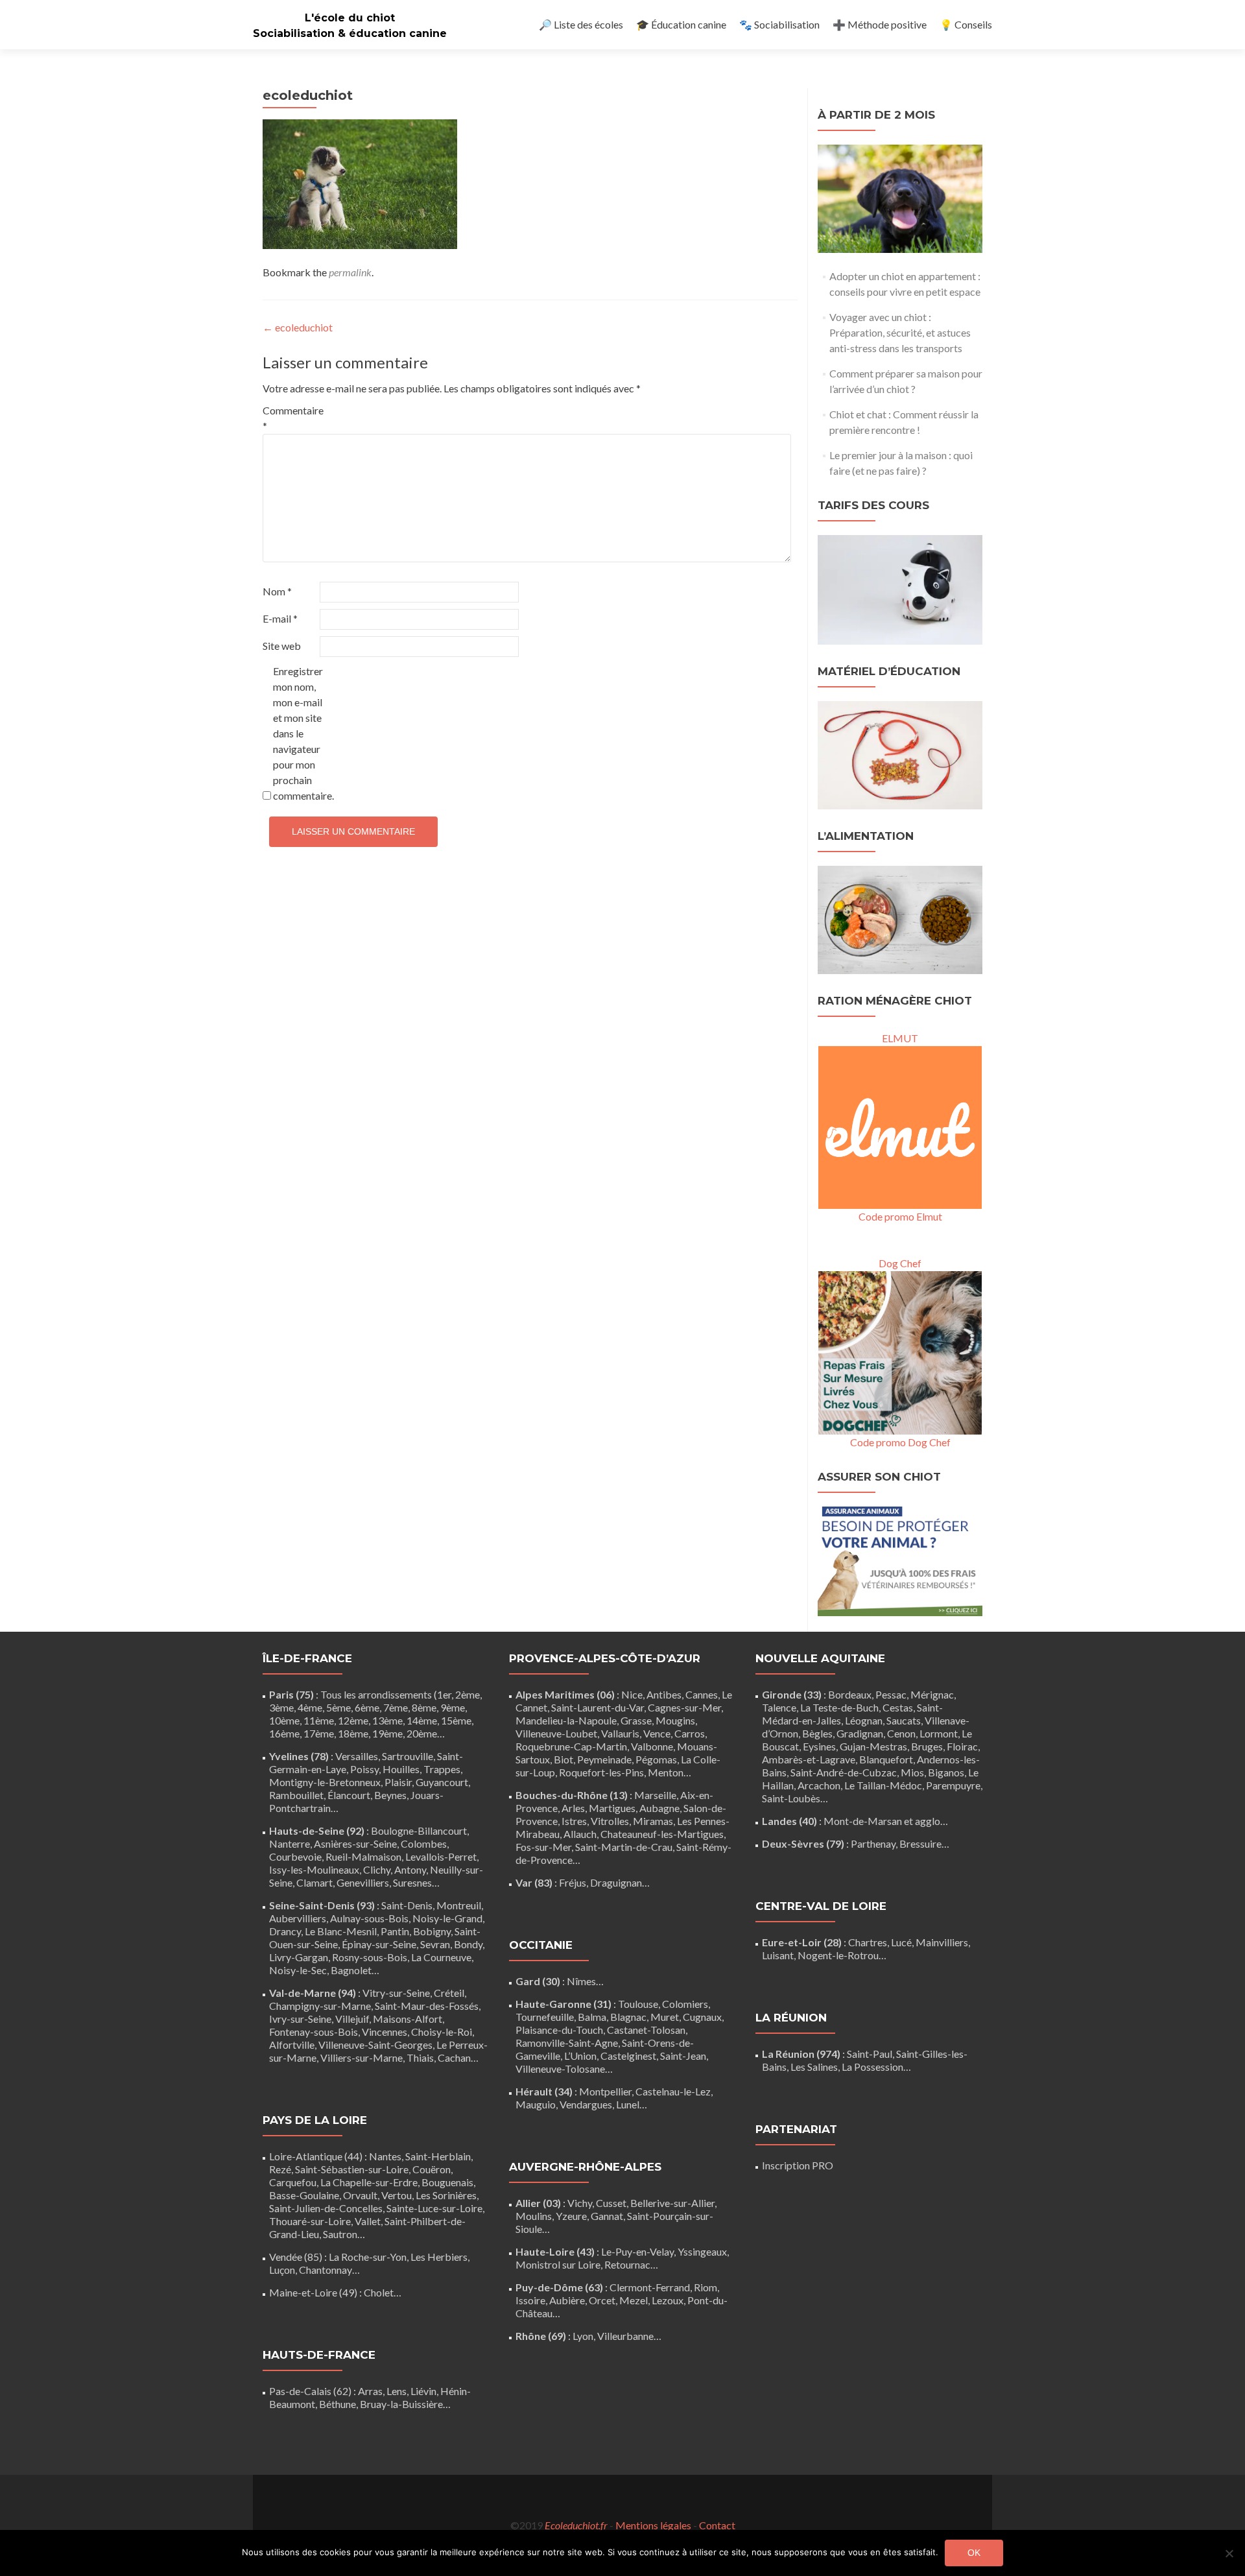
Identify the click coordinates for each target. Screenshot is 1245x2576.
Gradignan (860, 1733)
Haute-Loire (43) (555, 2251)
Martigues (612, 1808)
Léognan (864, 1720)
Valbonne (652, 1746)
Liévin (423, 2391)
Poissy (364, 1769)
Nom (277, 591)
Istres (574, 1821)
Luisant (778, 1955)
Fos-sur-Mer (543, 1847)
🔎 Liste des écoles (581, 24)
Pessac (891, 1694)
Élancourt (349, 1795)
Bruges (927, 1746)
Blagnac (628, 2017)
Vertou (397, 2195)
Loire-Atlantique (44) (316, 2156)
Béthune (338, 2404)
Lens (397, 2391)
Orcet (602, 2300)
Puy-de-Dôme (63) (559, 2287)
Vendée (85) (296, 2257)
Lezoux (668, 2300)
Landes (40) (789, 1821)
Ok (974, 2553)
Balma (592, 2017)
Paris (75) (291, 1694)
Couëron (432, 2169)
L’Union (580, 2056)
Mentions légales (653, 2525)
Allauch (580, 1834)
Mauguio (536, 2104)
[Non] (1229, 2553)
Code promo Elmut (900, 1216)
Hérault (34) (544, 2091)
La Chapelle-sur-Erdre (369, 2182)
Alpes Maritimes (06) (565, 1694)
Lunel (628, 2104)
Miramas (653, 1821)
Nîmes (581, 1981)
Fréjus (573, 1882)
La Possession (872, 2067)
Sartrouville (408, 1756)
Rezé (280, 2169)
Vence (657, 1733)
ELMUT (900, 1038)
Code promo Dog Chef (900, 1442)
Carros (690, 1733)
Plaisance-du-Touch (559, 2030)
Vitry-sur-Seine (396, 1993)
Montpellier (605, 2091)
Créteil (449, 1993)
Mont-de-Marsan (863, 1821)
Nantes (385, 2156)
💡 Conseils (966, 24)
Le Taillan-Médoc (883, 1785)
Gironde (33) (792, 1694)
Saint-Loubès (791, 1798)
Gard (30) (538, 1981)
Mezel (634, 2300)
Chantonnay (326, 2270)
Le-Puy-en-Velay (637, 2251)
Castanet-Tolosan (646, 2030)
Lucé (901, 1942)
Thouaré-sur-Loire (310, 2221)
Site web (282, 646)
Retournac (627, 2264)
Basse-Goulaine (304, 2195)
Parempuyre (953, 1785)
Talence (779, 1707)
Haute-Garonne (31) (563, 2004)
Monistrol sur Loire (558, 2264)
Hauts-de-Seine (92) (317, 1831)
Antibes (664, 1694)
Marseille (655, 1795)
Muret (665, 2017)
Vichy (580, 2203)
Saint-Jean (683, 2056)
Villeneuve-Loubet (556, 1733)
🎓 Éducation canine (681, 24)
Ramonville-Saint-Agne (567, 2043)
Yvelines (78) (299, 1756)
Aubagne (659, 1808)
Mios (912, 1772)
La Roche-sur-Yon (368, 2257)
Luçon (282, 2270)
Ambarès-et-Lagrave (809, 1759)
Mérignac (932, 1694)
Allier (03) (538, 2203)
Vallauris (620, 1733)
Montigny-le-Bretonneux (325, 1782)
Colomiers (685, 2004)
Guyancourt (442, 1782)
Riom (705, 2287)
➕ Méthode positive (880, 24)
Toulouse (638, 2004)
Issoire (530, 2300)
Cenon (901, 1733)
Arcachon (819, 1785)
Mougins (675, 1720)
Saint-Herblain (438, 2156)
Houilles (401, 1769)
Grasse (636, 1720)
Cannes (702, 1694)
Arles (573, 1808)
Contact (717, 2525)
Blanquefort (886, 1759)
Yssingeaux (702, 2251)
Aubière (567, 2300)
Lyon (583, 2336)
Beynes (390, 1795)
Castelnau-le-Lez (673, 2091)
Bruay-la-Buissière (401, 2404)
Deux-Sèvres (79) (803, 1843)
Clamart (314, 1882)
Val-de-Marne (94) (313, 1993)
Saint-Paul (870, 2054)
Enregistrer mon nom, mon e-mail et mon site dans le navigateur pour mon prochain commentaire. (301, 733)
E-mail (280, 618)
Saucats (904, 1720)
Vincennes (385, 2032)
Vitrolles (610, 1821)
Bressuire (920, 1843)
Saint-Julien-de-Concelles (326, 2208)
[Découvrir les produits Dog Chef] (900, 1351)
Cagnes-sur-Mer (684, 1707)
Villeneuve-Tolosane (560, 2069)
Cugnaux (702, 2017)
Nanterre (290, 1843)
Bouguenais (447, 2182)
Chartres (868, 1942)
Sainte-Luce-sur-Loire (434, 2208)
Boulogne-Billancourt (419, 1831)
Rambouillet (296, 1795)
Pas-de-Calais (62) (310, 2391)
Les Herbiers (439, 2257)
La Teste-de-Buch (839, 1707)
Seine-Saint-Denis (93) (322, 1905)
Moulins (534, 2216)
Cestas (898, 1707)
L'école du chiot (350, 18)
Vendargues (586, 2104)
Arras (370, 2391)
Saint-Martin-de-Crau (624, 1847)
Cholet (379, 2292)
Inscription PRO (798, 2165)
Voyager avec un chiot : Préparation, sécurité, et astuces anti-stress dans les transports (900, 332)
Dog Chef (900, 1263)
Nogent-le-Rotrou (838, 1955)
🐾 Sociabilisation (779, 24)
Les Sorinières (446, 2195)
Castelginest (628, 2056)
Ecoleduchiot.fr (576, 2525)
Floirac (962, 1746)
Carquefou (293, 2182)
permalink (350, 272)
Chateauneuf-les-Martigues (662, 1834)
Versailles (357, 1756)
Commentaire (290, 418)
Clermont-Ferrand (650, 2287)
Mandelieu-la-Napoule (566, 1720)
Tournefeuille (545, 2017)
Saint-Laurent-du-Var (598, 1707)
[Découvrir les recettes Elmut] (900, 1126)
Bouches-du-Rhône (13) (572, 1795)
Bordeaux (850, 1694)
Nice (632, 1694)
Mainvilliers (942, 1942)
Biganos (946, 1772)
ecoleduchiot (298, 327)
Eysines (819, 1746)
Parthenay (873, 1843)
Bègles (817, 1733)
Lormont (939, 1733)
